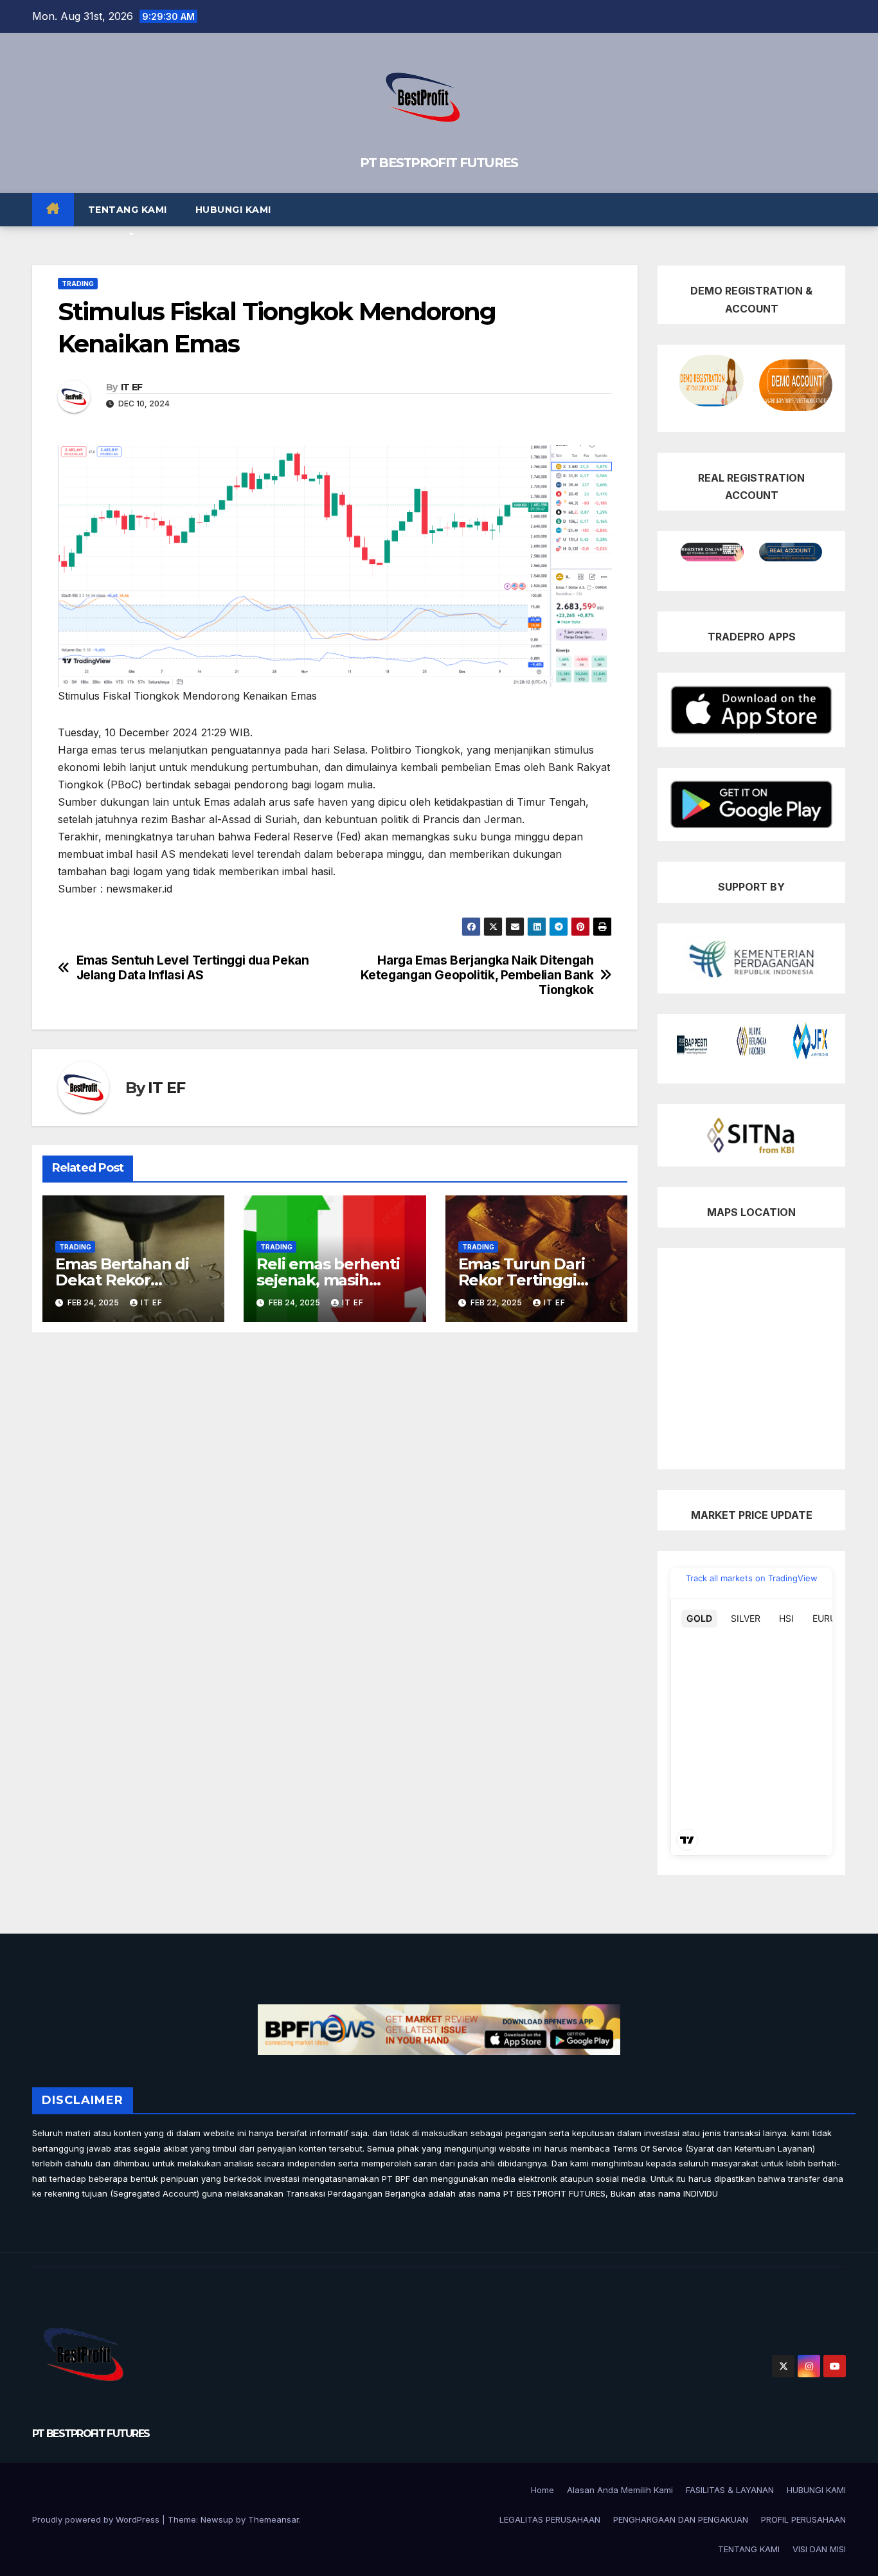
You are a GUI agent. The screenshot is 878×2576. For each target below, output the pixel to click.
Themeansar (273, 2519)
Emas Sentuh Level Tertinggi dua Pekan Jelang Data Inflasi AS (193, 968)
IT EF (132, 387)
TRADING (78, 284)
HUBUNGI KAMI (233, 210)
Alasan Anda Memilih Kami (620, 2490)
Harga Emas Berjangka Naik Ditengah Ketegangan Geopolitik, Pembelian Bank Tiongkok (477, 975)
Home (542, 2490)
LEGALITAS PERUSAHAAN (550, 2519)
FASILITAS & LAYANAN (730, 2490)
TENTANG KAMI (128, 210)
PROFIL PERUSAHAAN (803, 2519)
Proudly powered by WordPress (97, 2519)
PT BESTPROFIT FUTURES (439, 163)
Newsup (217, 2519)
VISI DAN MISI (819, 2549)
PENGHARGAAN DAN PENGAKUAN (681, 2519)
